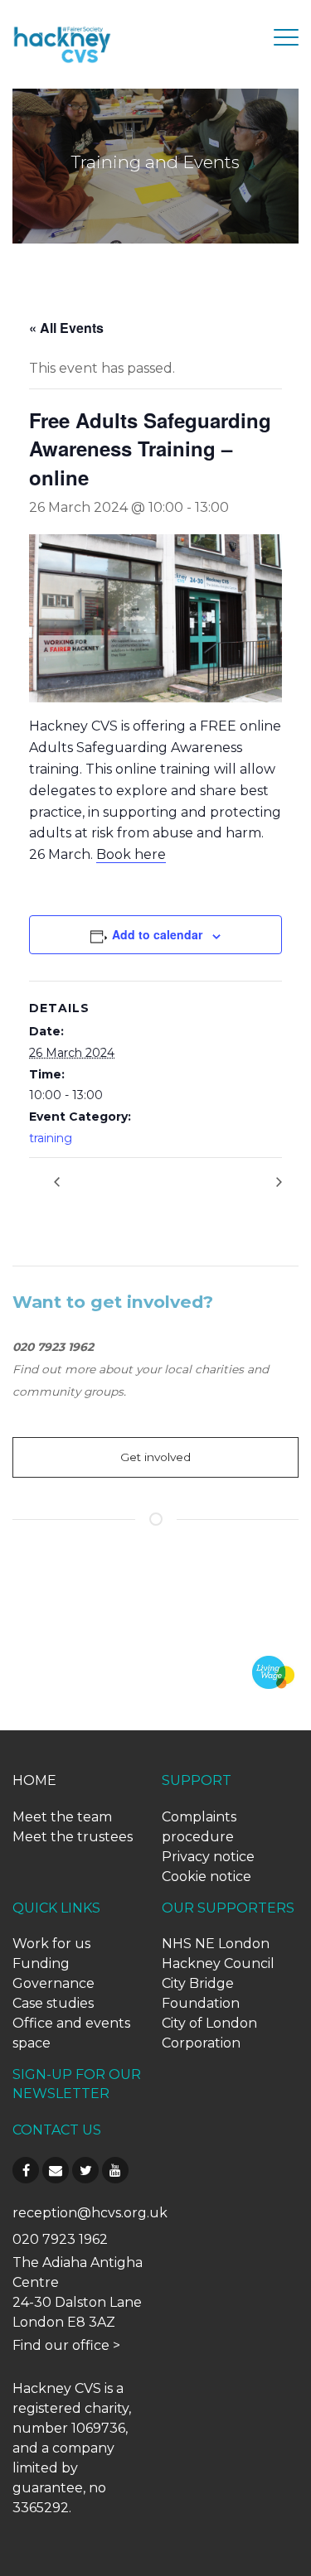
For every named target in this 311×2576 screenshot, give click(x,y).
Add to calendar (157, 934)
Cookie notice (207, 1877)
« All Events (66, 328)
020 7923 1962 (60, 2239)
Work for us (51, 1944)
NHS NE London (216, 1944)
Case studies (53, 2003)
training (51, 1138)
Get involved (155, 1457)
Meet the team (62, 1817)
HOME (34, 1780)
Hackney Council (218, 1963)
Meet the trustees (73, 1837)
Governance (53, 1983)
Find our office (61, 2345)
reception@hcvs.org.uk (90, 2213)
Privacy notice (208, 1857)
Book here (131, 854)
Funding (41, 1963)
